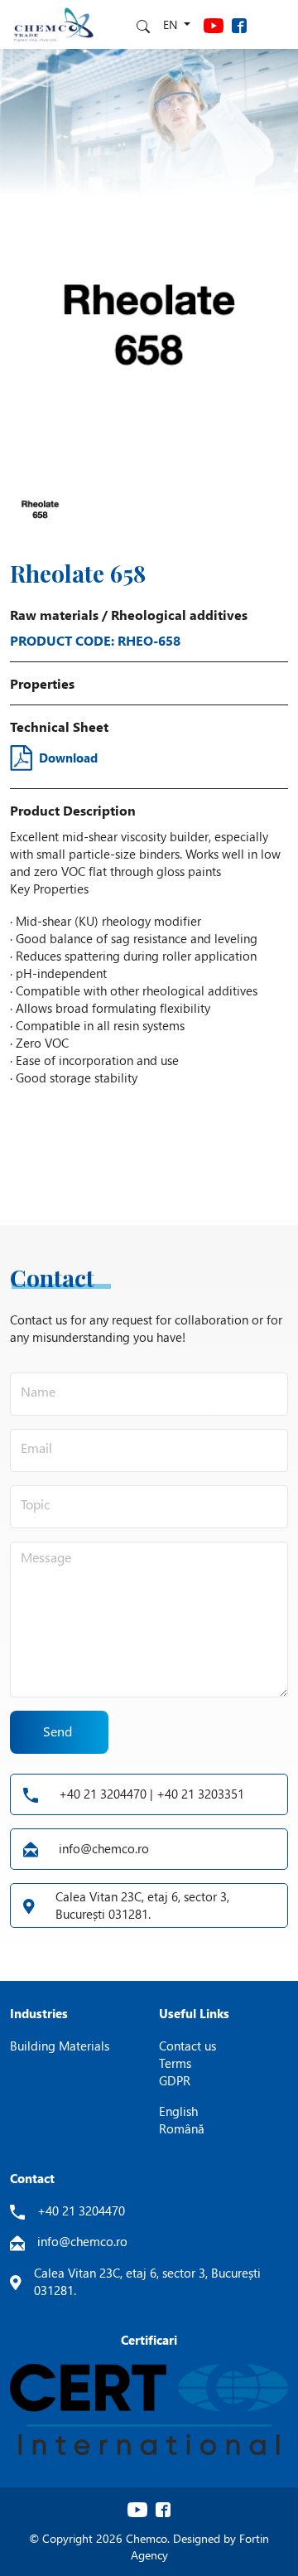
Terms (175, 2063)
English (178, 2111)
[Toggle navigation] (273, 24)
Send (58, 1731)
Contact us (187, 2046)
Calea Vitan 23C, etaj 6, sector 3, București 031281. (142, 1905)
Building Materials (60, 2046)
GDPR (175, 2080)
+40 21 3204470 (81, 2210)
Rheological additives (179, 615)
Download (68, 758)
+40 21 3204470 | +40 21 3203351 (151, 1794)
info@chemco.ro (104, 1848)
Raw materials (54, 615)
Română (182, 2128)
